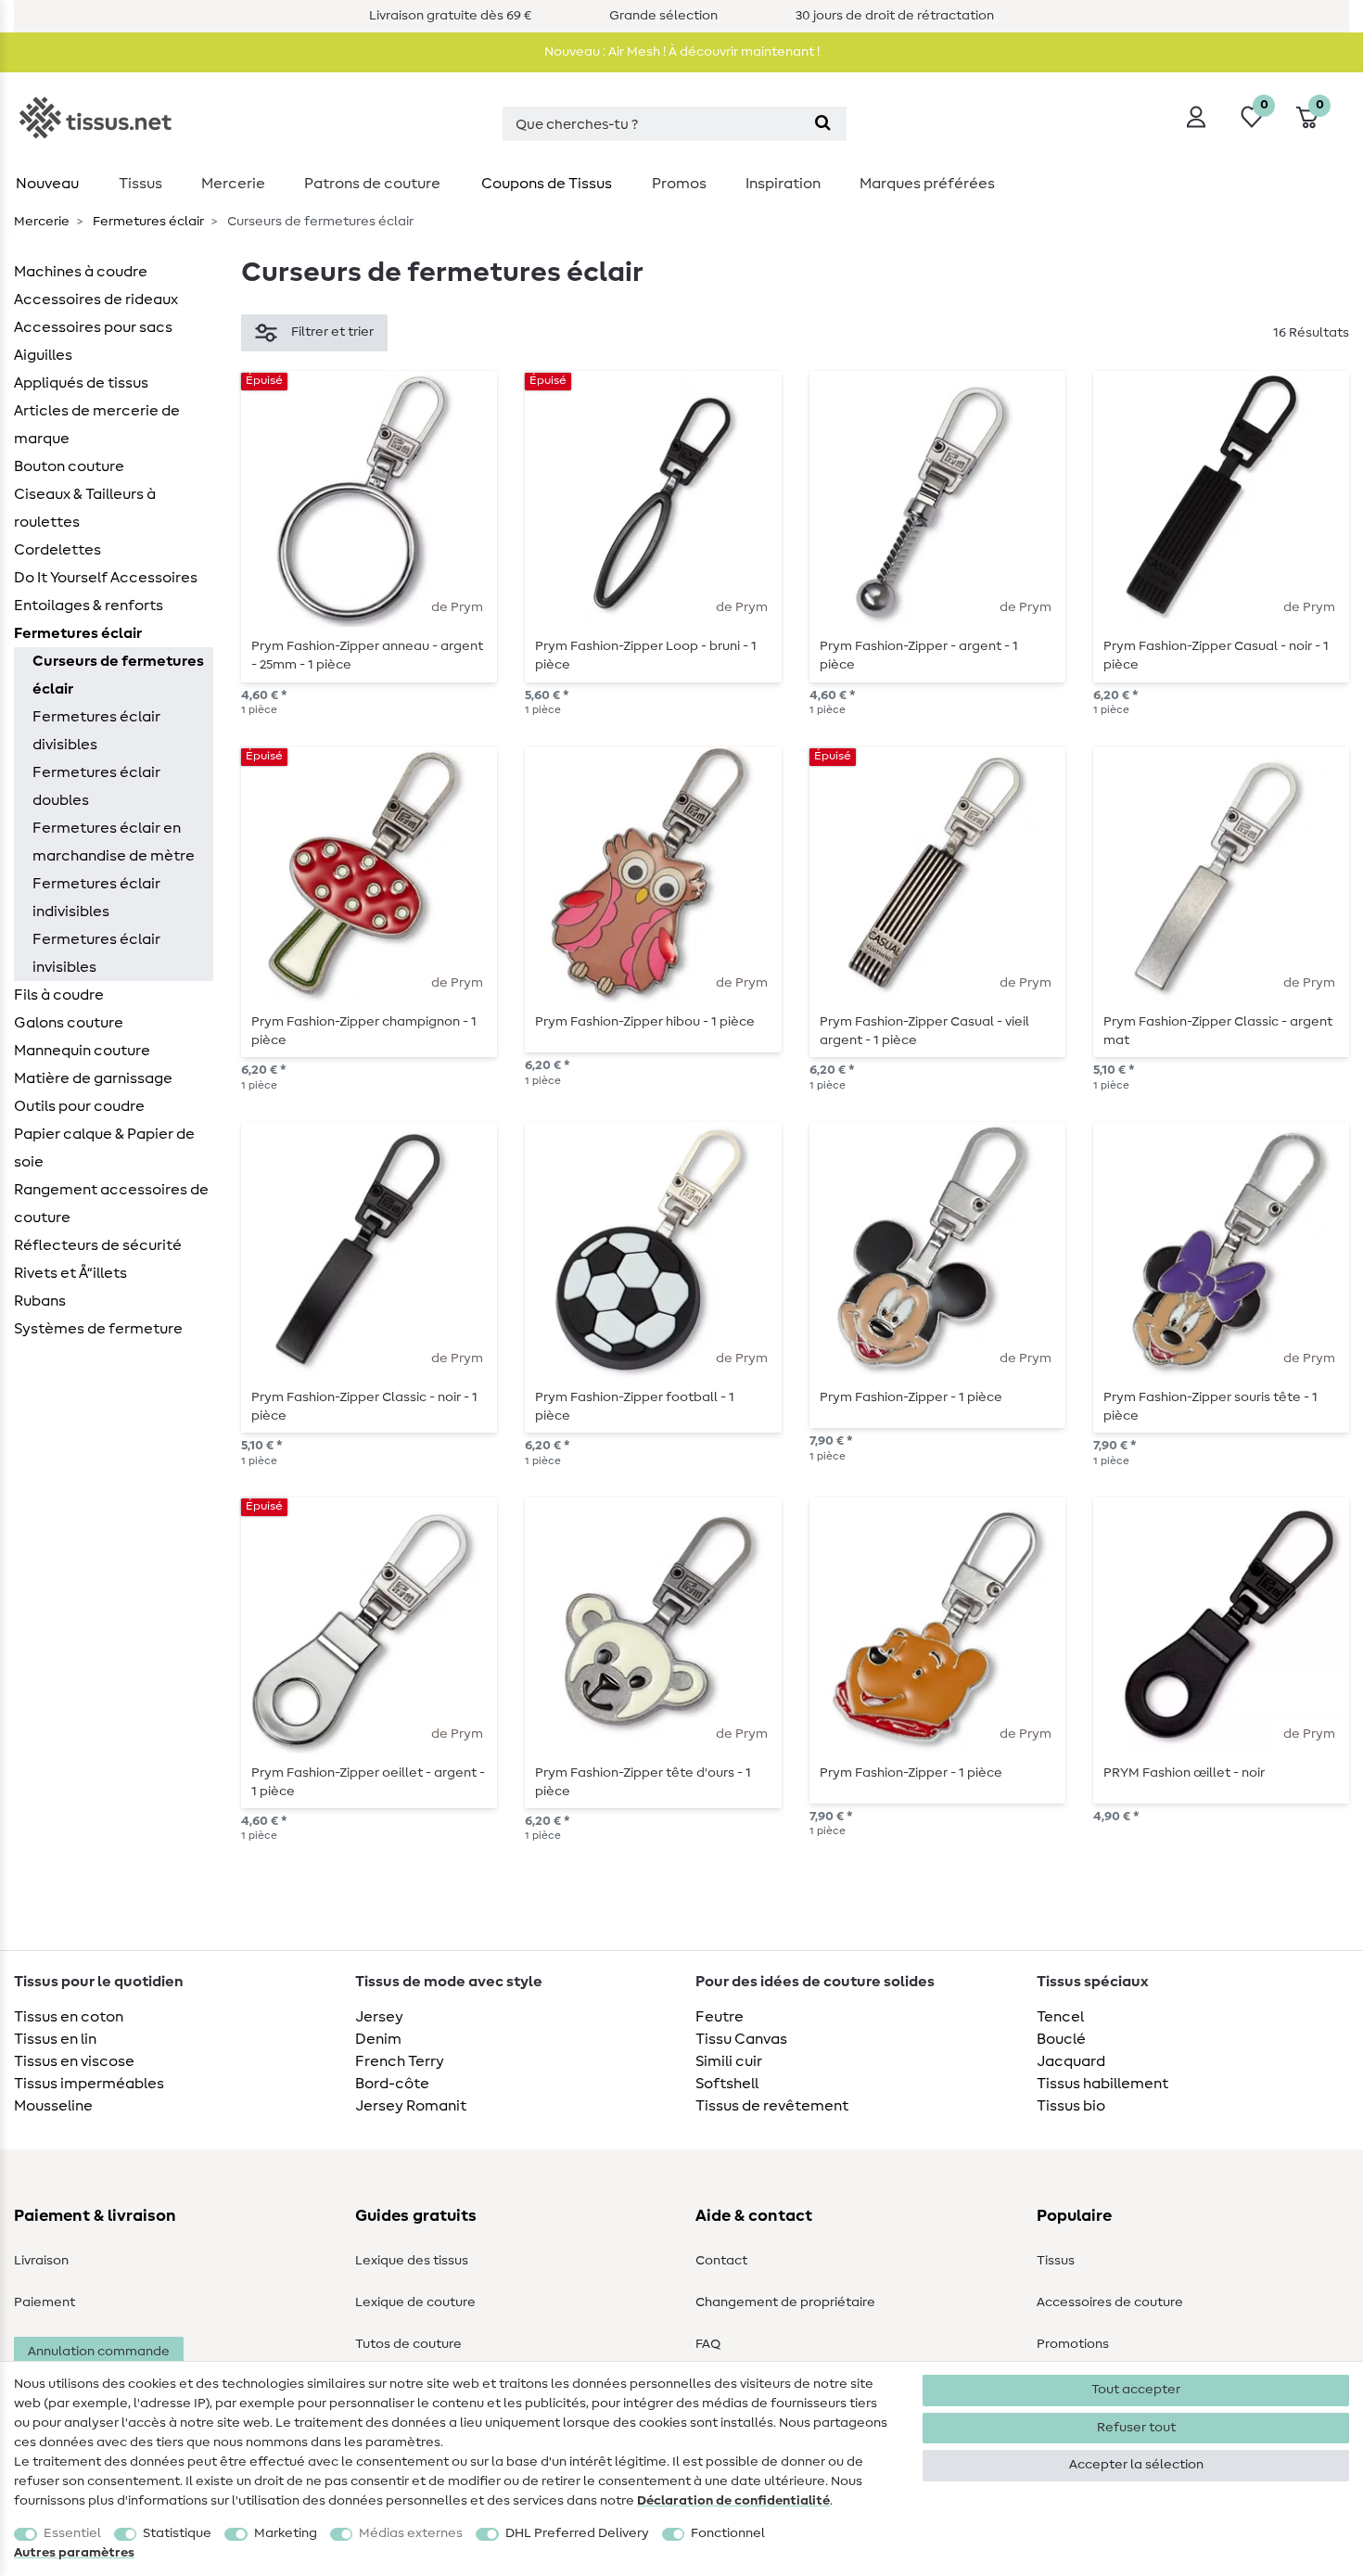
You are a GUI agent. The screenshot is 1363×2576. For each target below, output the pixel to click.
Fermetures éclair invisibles (96, 953)
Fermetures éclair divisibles (96, 731)
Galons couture (69, 1023)
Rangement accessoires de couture (111, 1204)
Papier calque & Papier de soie (104, 1148)
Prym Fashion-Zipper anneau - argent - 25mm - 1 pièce (367, 656)
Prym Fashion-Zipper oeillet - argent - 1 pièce (368, 1782)
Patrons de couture (372, 184)
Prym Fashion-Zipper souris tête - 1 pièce (1210, 1407)
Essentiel (72, 2533)
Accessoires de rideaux (96, 300)
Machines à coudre (81, 272)
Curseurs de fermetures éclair (118, 675)
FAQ (708, 2344)
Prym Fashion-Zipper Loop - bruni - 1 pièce (646, 656)
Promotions (1073, 2344)
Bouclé (1061, 2039)
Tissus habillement (1102, 2084)
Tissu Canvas (741, 2039)
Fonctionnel (728, 2533)
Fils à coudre (59, 995)
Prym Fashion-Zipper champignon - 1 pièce (364, 1031)
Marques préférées (927, 184)
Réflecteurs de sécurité (98, 1245)
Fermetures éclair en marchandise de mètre (114, 842)
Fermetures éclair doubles (96, 786)
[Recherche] (823, 124)
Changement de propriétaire (785, 2302)
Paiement (45, 2302)
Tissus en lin (55, 2039)
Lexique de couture (415, 2302)
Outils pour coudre (79, 1106)
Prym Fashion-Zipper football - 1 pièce (635, 1407)
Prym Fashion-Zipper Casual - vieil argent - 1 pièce (924, 1031)
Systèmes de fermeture (98, 1329)
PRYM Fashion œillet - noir (1184, 1773)
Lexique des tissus (412, 2261)
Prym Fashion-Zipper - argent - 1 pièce (919, 656)
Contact (721, 2261)
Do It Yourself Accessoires (106, 578)
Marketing (286, 2533)
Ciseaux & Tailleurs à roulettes (85, 508)
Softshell (727, 2084)
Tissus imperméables (89, 2084)
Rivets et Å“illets (70, 1273)
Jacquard (1071, 2061)
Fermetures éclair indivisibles (96, 898)
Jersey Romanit (411, 2106)
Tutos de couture (408, 2344)
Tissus (140, 184)
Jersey (379, 2017)
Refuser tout (1136, 2428)
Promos (679, 184)
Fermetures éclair (147, 222)
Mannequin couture (82, 1051)
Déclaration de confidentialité (733, 2501)
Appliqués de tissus (81, 383)
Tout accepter (1136, 2390)
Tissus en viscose (74, 2061)
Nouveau (47, 184)
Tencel (1060, 2017)
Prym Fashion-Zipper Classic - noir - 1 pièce (364, 1407)
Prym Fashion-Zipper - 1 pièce (911, 1397)
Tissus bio (1071, 2106)
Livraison (41, 2261)
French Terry (400, 2061)
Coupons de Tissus (547, 184)
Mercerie (233, 184)
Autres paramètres (74, 2553)
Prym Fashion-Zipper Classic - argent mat (1218, 1031)
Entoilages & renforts (89, 606)
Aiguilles (43, 355)
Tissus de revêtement (772, 2106)
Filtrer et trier (332, 332)
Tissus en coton (69, 2017)
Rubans (40, 1301)
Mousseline (53, 2106)
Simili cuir (729, 2061)
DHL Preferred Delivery (577, 2533)
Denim (378, 2039)
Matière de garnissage (93, 1078)
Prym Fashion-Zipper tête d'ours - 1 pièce (643, 1782)
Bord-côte (392, 2084)
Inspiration (783, 184)
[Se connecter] (1196, 117)
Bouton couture (69, 466)
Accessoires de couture (1110, 2302)
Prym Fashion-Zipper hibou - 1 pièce (645, 1022)
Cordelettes (57, 550)
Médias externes (411, 2533)
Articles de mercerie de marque (97, 425)
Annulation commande (99, 2352)
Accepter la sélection (1136, 2465)
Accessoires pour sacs (93, 327)
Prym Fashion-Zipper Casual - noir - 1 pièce (1216, 656)
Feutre (720, 2017)
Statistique (177, 2533)
